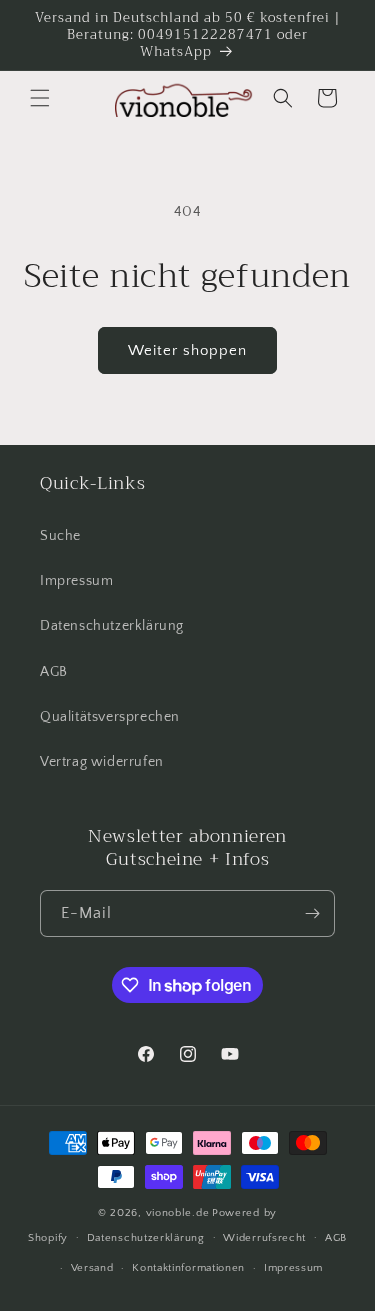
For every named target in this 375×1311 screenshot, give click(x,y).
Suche (60, 536)
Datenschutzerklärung (112, 626)
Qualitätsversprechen (110, 717)
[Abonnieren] (312, 913)
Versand (92, 1268)
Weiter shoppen (187, 350)
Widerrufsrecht (264, 1238)
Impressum (76, 581)
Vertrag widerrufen (102, 762)
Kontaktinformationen (188, 1268)
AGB (54, 672)
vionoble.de (178, 1213)
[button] (40, 98)
